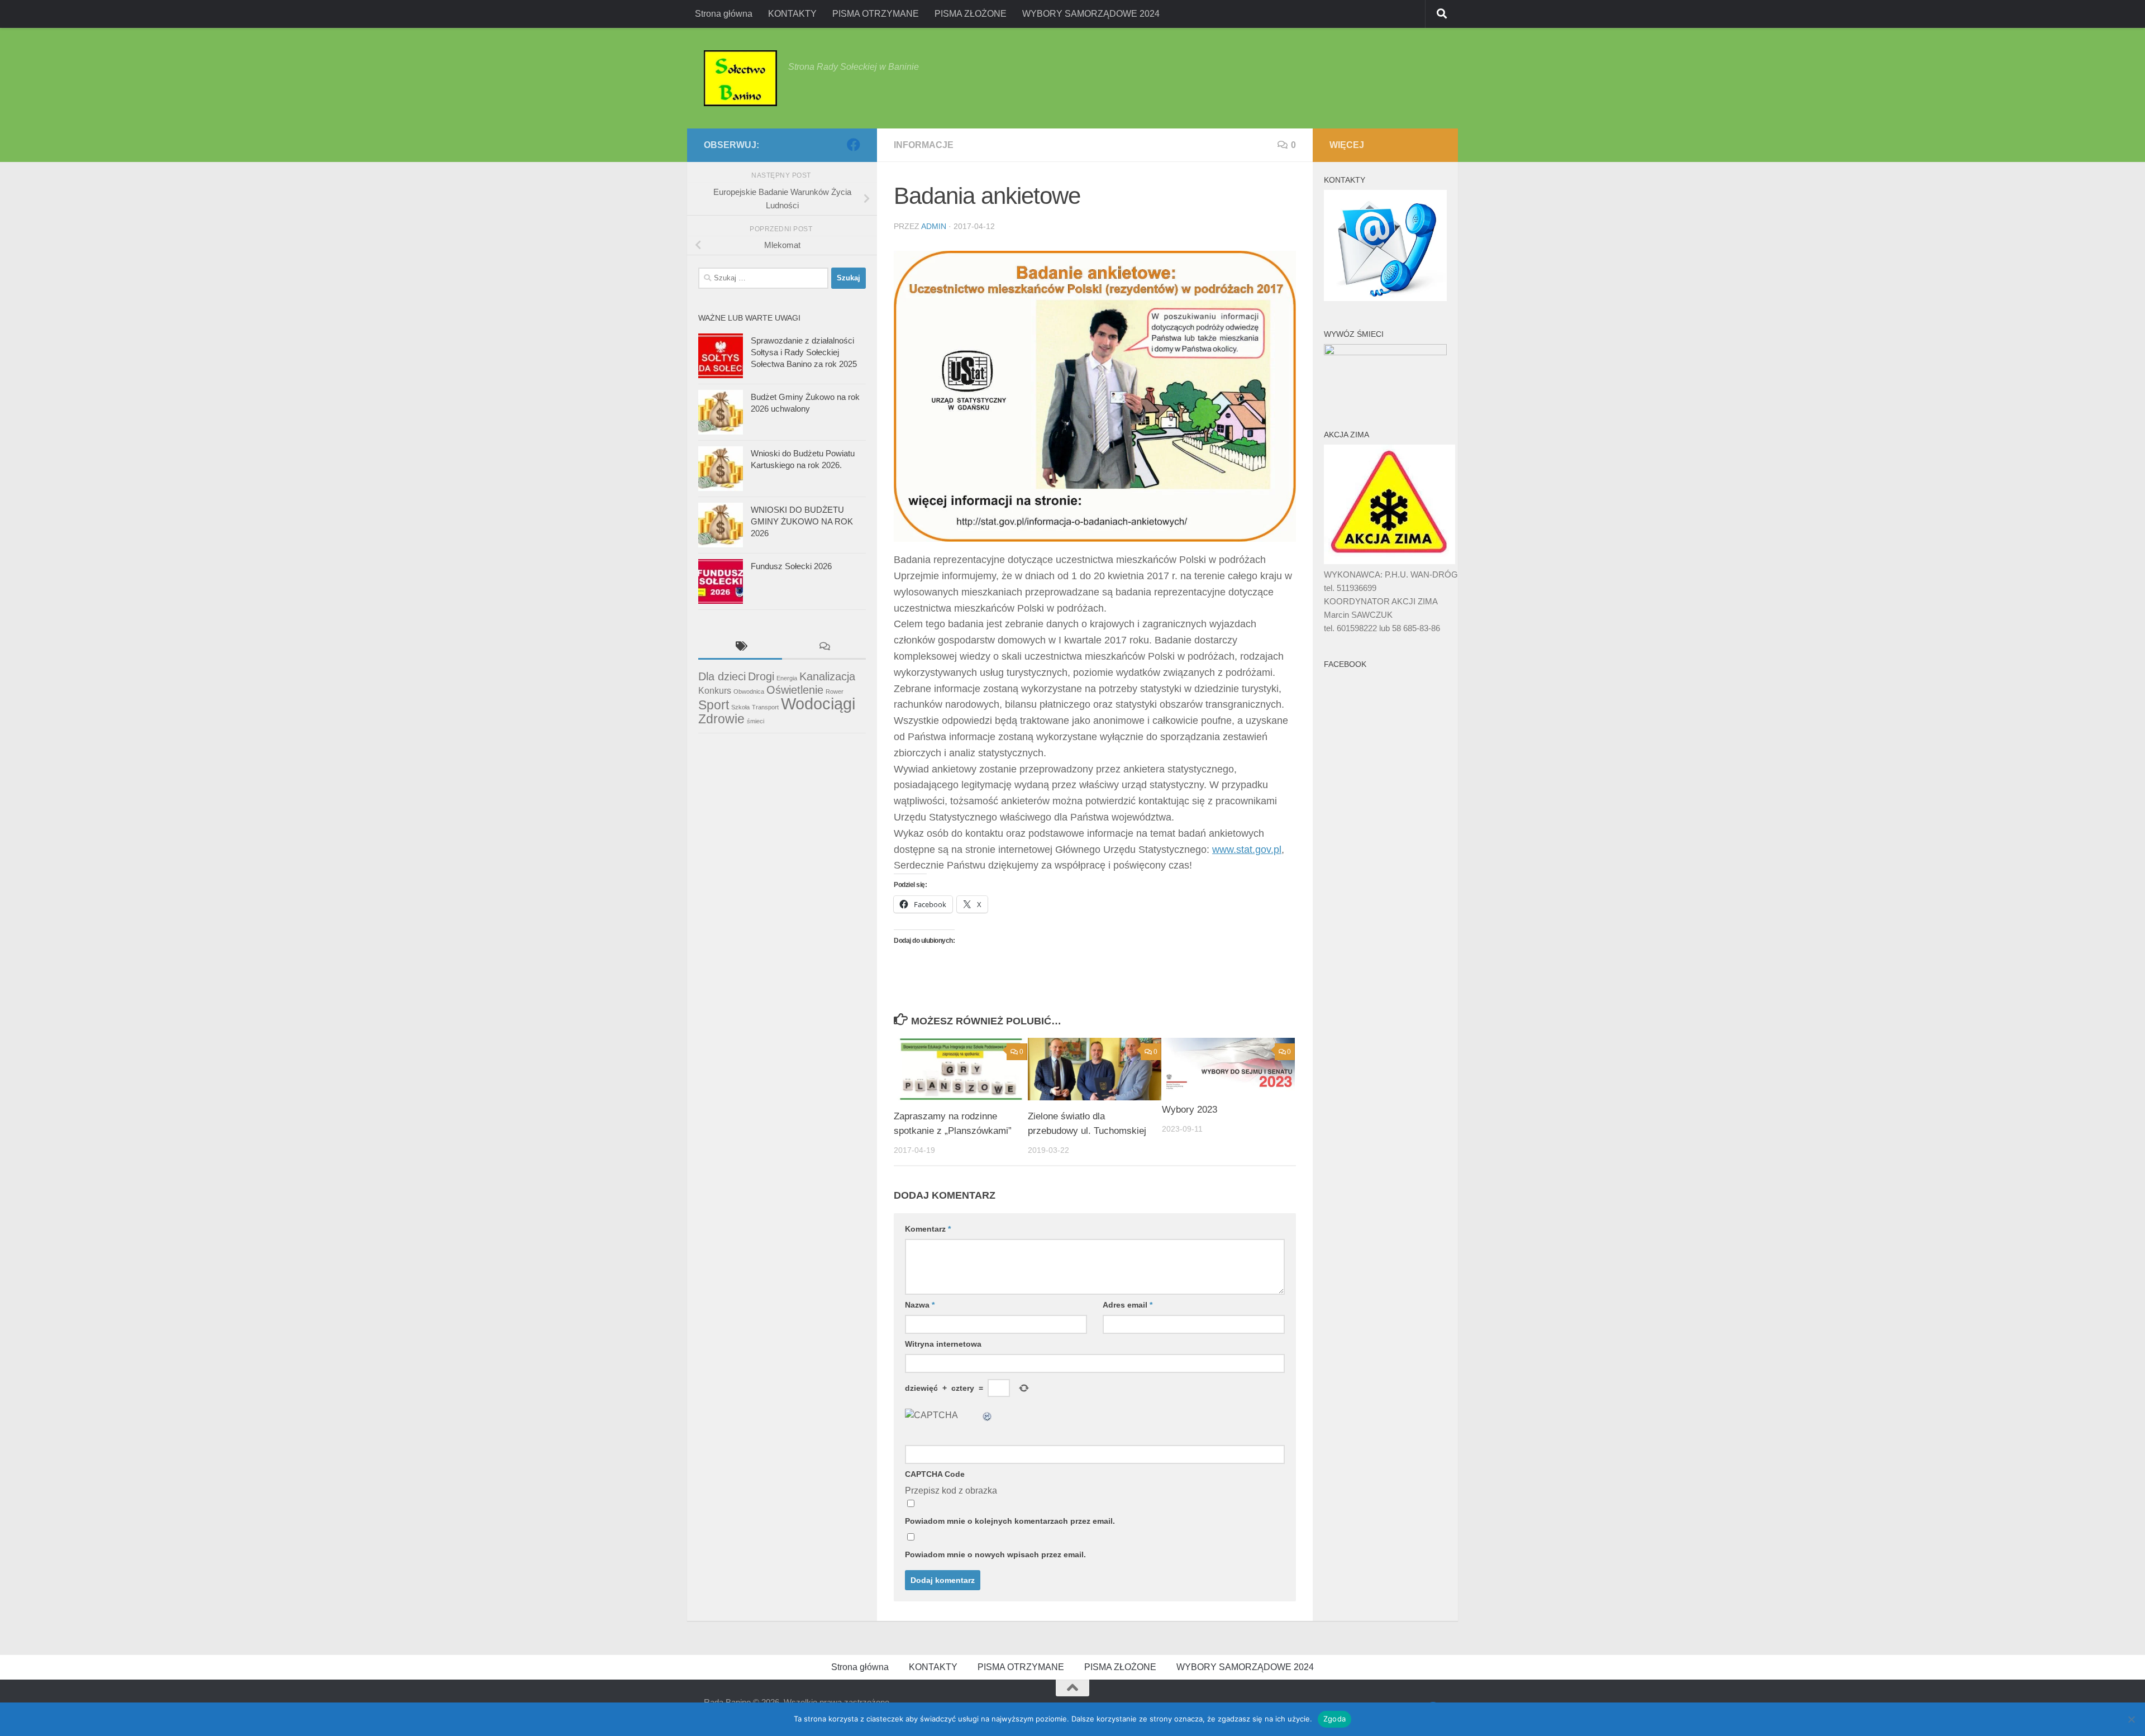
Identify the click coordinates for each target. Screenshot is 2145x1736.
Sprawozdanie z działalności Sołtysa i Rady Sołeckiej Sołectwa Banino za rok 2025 (804, 352)
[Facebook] (854, 145)
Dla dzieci (722, 676)
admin (934, 226)
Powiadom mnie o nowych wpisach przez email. (995, 1554)
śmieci (755, 721)
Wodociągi (818, 704)
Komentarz (928, 1229)
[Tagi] (740, 648)
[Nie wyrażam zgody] (2131, 1719)
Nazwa (920, 1305)
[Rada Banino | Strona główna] (740, 78)
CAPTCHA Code (935, 1474)
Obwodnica (749, 691)
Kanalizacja (827, 676)
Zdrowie (721, 719)
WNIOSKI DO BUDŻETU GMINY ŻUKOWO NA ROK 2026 (802, 521)
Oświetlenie (795, 690)
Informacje (924, 145)
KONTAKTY (792, 14)
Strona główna (724, 14)
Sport (714, 705)
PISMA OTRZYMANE (876, 14)
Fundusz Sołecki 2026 (791, 566)
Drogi (761, 676)
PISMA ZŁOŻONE (971, 14)
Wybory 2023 (1190, 1110)
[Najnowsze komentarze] (824, 648)
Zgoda (1334, 1719)
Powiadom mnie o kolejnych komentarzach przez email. (1010, 1521)
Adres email (1128, 1305)
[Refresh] (988, 1415)
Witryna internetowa (943, 1344)
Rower (835, 691)
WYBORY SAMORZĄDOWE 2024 (1091, 14)
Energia (787, 678)
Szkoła (740, 707)
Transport (765, 707)
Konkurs (715, 690)
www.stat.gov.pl (1247, 850)
